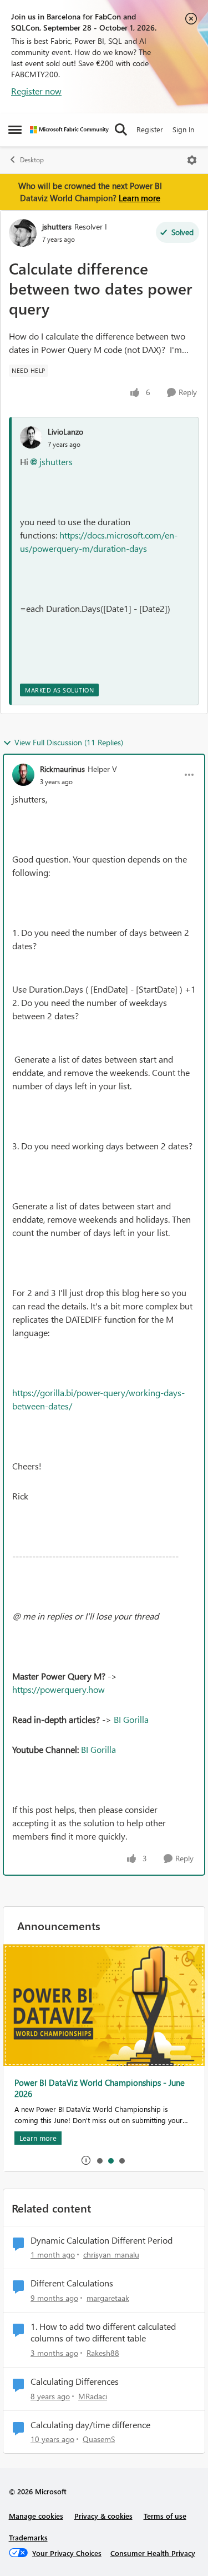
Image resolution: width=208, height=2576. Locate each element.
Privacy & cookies (103, 2516)
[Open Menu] (192, 160)
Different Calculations (72, 2283)
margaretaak (108, 2298)
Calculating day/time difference (90, 2425)
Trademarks (28, 2537)
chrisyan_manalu (111, 2254)
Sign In (183, 129)
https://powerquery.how (59, 1689)
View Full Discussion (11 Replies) (69, 742)
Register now (36, 91)
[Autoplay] (86, 2160)
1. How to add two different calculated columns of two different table (103, 2332)
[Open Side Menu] (15, 129)
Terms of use (165, 2516)
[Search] (121, 129)
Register (150, 129)
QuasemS (99, 2439)
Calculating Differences (75, 2381)
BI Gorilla (131, 1719)
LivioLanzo (65, 432)
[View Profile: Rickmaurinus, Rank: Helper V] (23, 775)
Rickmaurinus (62, 769)
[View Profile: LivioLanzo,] (31, 437)
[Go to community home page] (69, 130)
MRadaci (93, 2396)
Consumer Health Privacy (153, 2553)
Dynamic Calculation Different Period (102, 2240)
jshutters (57, 226)
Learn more (139, 198)
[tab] (99, 2160)
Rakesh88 (103, 2353)
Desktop (32, 160)
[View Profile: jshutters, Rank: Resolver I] (23, 233)
